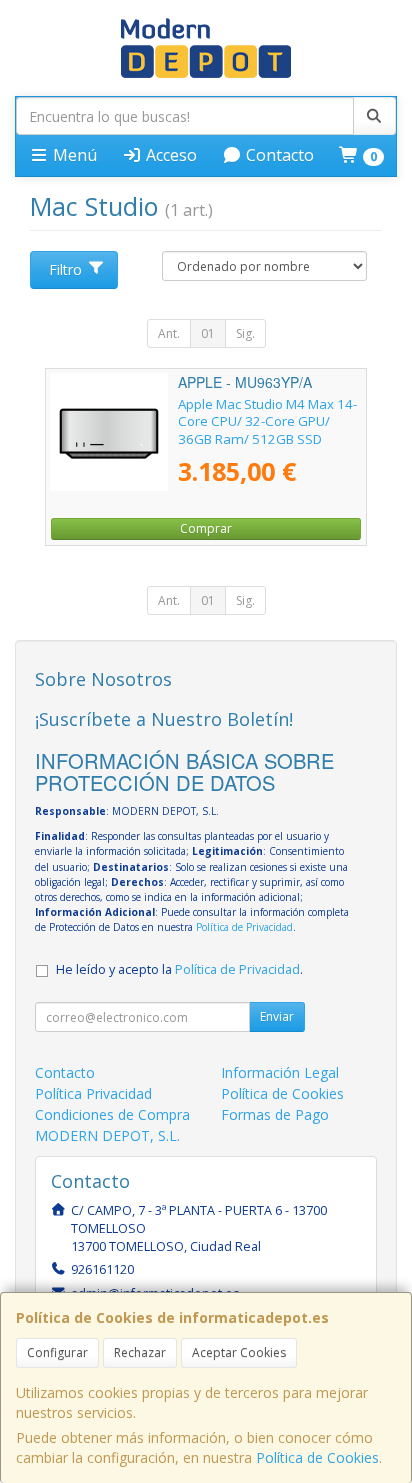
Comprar (206, 528)
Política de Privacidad (244, 927)
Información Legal (280, 1072)
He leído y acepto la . (179, 969)
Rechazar (140, 1352)
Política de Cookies (317, 1457)
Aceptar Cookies (239, 1352)
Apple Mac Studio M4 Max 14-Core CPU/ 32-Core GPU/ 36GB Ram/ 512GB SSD (267, 421)
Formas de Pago (275, 1114)
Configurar (57, 1352)
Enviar (277, 1016)
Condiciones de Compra (112, 1114)
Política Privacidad (93, 1093)
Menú (73, 155)
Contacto (278, 155)
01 (208, 333)
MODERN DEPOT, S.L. (107, 1135)
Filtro (65, 269)
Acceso (169, 155)
